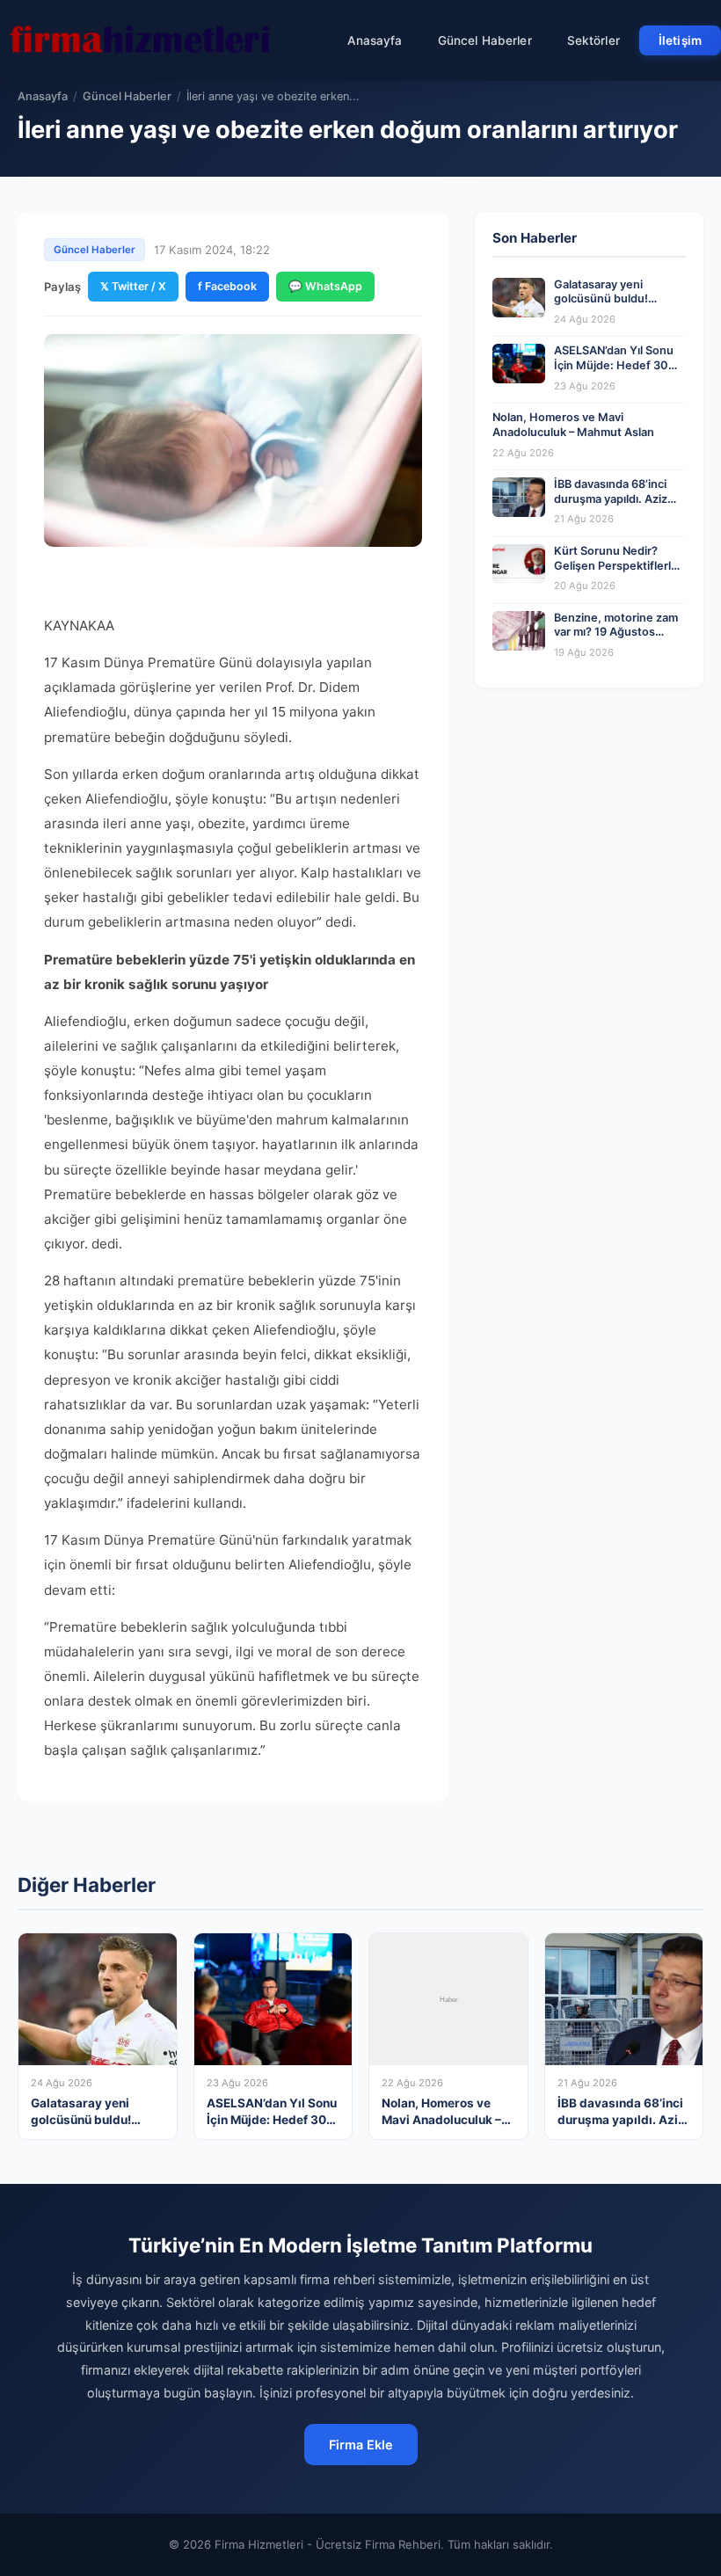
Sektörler (594, 40)
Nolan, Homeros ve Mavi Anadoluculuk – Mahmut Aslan (573, 425)
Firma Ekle (361, 2445)
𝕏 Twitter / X (133, 286)
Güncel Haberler (485, 40)
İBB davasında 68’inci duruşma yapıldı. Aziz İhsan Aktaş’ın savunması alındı (611, 506)
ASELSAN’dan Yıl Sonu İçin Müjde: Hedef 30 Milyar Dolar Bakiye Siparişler (614, 372)
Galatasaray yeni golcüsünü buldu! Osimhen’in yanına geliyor (603, 306)
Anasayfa (375, 40)
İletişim (680, 40)
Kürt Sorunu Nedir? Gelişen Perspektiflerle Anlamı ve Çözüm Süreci (619, 565)
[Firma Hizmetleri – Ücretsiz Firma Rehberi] (140, 40)
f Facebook (227, 286)
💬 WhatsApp (325, 286)
